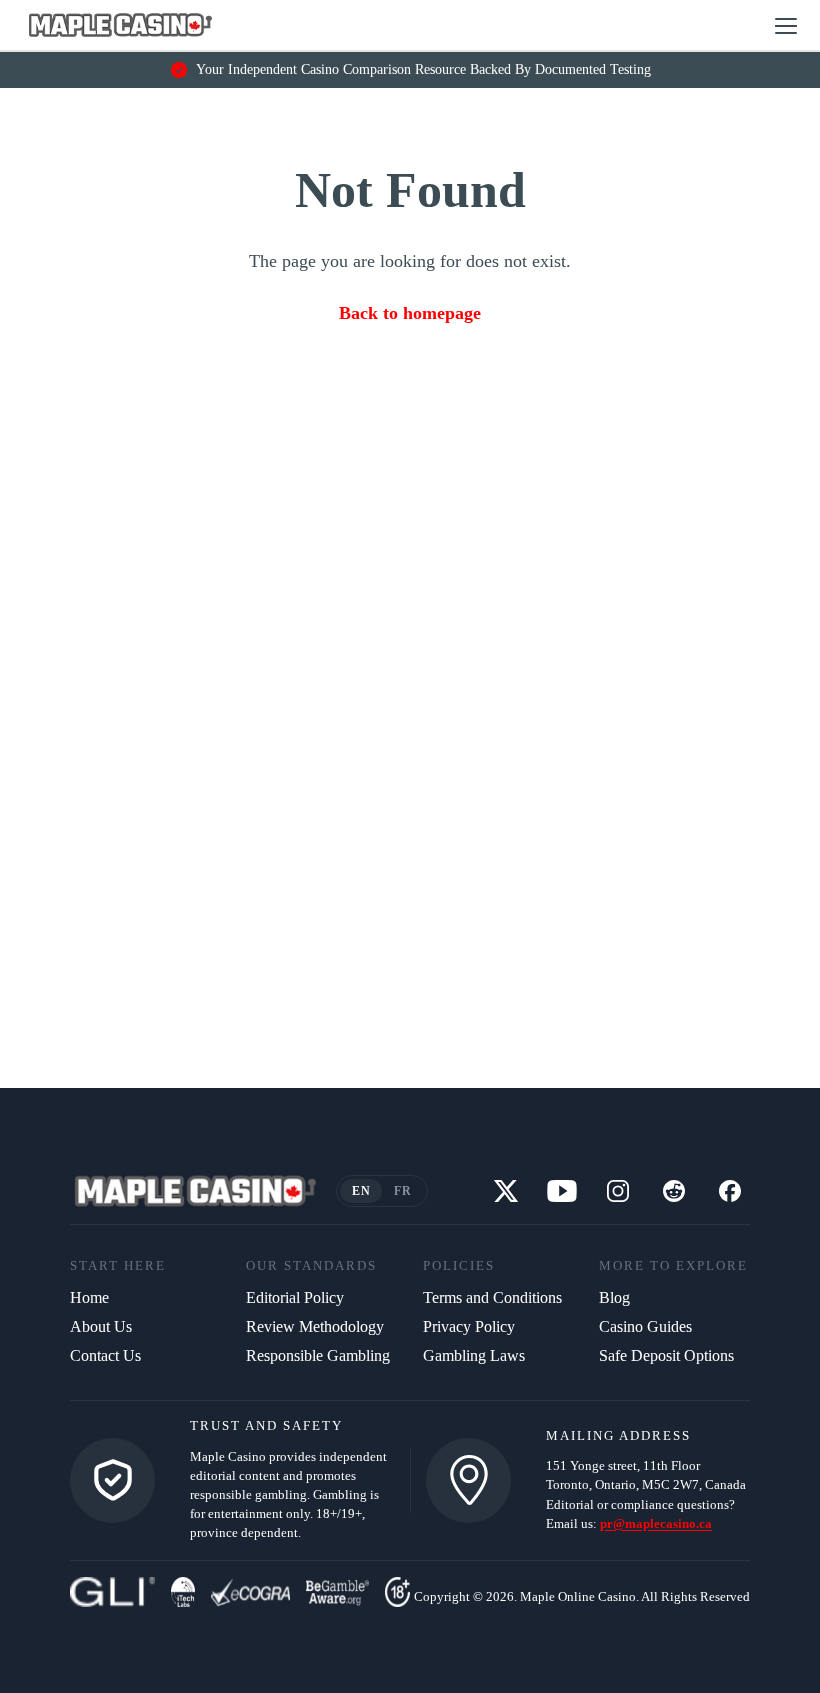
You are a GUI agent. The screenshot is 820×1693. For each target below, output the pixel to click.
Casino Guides (645, 1326)
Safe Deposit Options (666, 1355)
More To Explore (673, 1266)
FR (402, 1191)
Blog (614, 1297)
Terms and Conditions (492, 1297)
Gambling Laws (474, 1355)
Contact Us (105, 1355)
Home (89, 1297)
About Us (101, 1326)
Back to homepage (410, 313)
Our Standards (311, 1266)
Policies (459, 1266)
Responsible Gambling (318, 1355)
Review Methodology (315, 1326)
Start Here (118, 1266)
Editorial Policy (295, 1297)
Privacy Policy (469, 1326)
